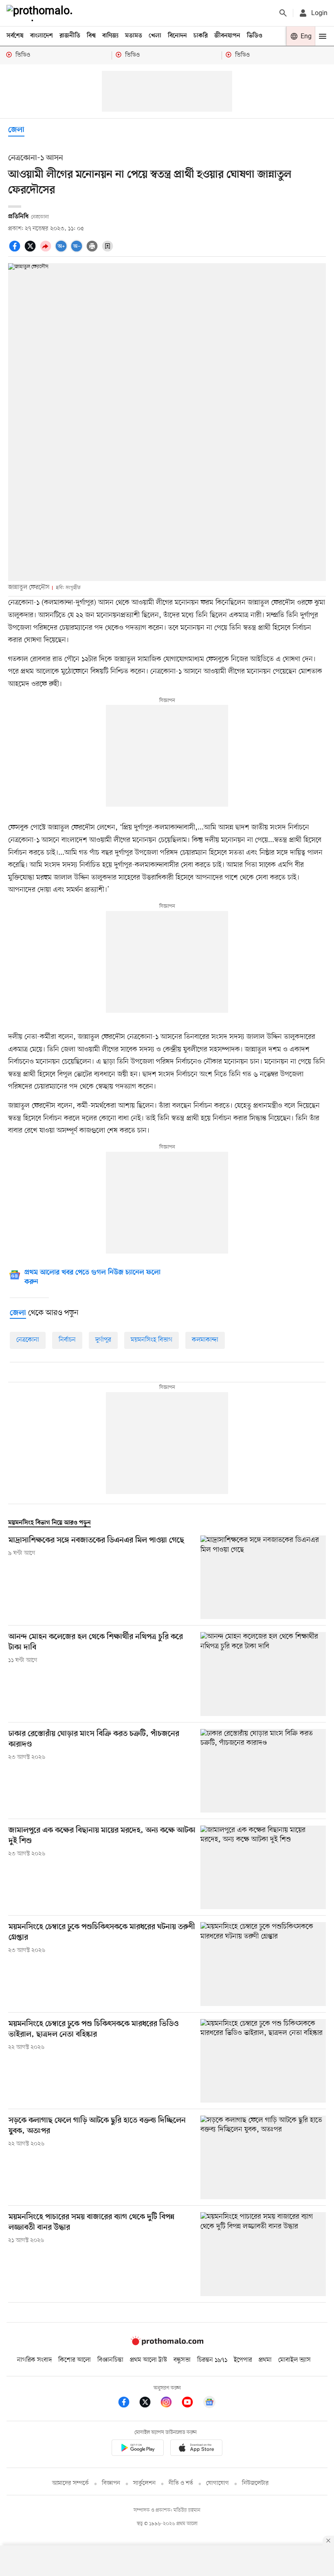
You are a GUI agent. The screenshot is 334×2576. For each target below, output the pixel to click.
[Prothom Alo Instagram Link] (170, 2403)
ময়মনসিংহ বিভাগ (152, 1340)
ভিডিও (255, 36)
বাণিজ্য (110, 36)
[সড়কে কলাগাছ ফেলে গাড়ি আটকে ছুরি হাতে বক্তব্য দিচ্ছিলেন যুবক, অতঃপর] (263, 2157)
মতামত (134, 36)
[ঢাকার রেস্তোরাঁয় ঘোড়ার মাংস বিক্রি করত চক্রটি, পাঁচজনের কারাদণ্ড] (263, 1771)
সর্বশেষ (15, 36)
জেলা (16, 130)
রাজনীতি (70, 36)
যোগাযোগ (218, 2483)
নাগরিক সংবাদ (34, 2360)
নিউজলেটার (255, 2483)
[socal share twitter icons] (31, 251)
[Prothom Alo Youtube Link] (191, 2403)
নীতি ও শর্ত (181, 2483)
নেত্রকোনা (28, 1340)
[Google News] (209, 2403)
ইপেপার (243, 2360)
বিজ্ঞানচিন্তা (110, 2360)
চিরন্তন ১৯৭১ (212, 2360)
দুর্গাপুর (103, 1340)
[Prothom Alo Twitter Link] (149, 2403)
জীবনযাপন (227, 36)
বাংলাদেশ (42, 36)
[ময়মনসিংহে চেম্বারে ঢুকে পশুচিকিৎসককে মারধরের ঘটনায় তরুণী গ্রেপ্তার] (263, 1964)
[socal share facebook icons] (16, 251)
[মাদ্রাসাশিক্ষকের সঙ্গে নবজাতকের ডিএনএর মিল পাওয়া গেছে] (263, 1577)
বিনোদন (177, 36)
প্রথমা (265, 2360)
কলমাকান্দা (205, 1340)
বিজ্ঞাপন (111, 2483)
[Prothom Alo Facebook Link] (128, 2403)
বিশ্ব (91, 36)
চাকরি (201, 36)
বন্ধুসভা (182, 2360)
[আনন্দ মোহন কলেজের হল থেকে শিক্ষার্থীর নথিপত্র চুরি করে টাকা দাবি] (263, 1674)
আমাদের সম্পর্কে (70, 2483)
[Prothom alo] (41, 13)
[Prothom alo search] (283, 13)
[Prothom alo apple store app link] (196, 2449)
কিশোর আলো (75, 2360)
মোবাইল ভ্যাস (294, 2360)
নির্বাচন (67, 1340)
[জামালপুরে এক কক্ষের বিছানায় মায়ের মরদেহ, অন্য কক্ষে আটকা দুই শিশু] (263, 1867)
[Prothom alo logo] (167, 2343)
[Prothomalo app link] (138, 2449)
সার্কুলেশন (144, 2483)
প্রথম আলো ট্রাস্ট (148, 2360)
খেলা (155, 36)
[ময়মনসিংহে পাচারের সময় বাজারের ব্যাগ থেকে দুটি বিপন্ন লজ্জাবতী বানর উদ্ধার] (263, 2254)
